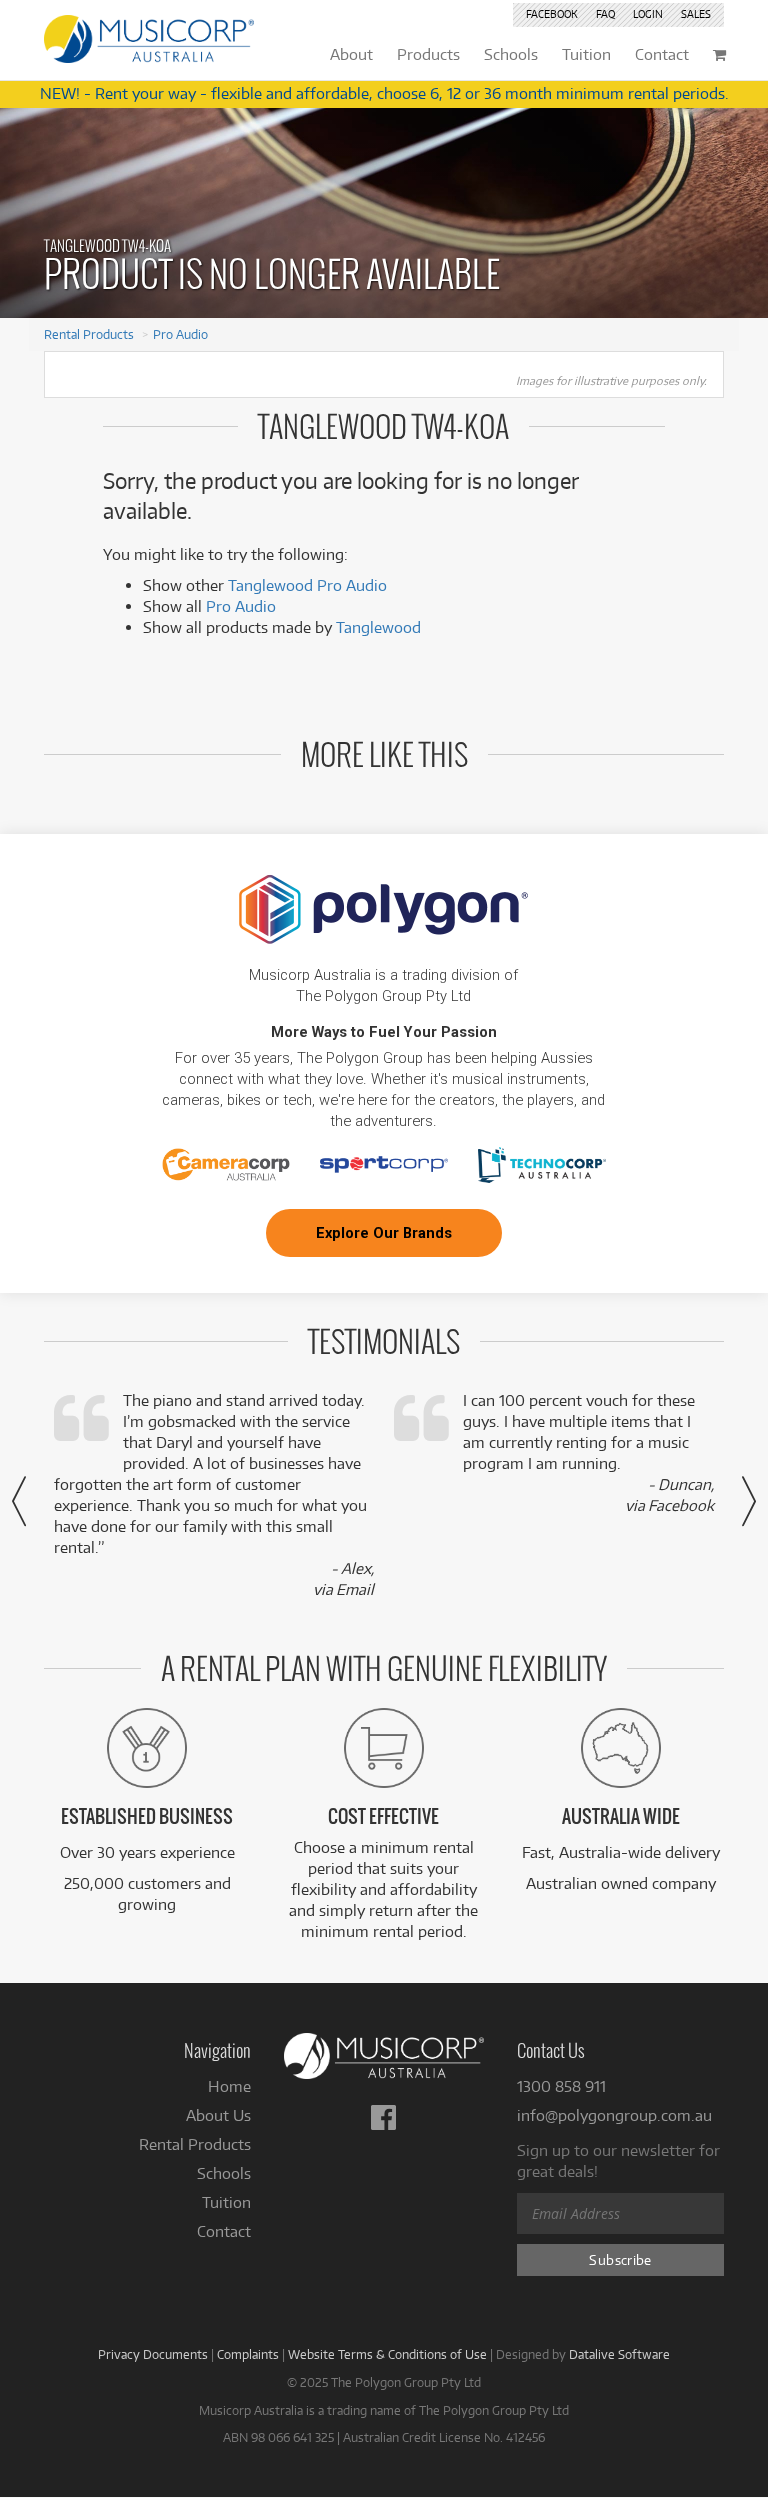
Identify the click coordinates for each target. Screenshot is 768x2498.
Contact (224, 2231)
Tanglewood (378, 627)
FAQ (605, 14)
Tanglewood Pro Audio (307, 585)
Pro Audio (180, 334)
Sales (696, 14)
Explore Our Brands (384, 1233)
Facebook (552, 14)
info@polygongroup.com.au (614, 2115)
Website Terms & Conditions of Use (387, 2354)
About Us (218, 2115)
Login (648, 14)
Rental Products (89, 334)
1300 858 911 (561, 2086)
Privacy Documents (153, 2354)
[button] (19, 1501)
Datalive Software (619, 2354)
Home (229, 2086)
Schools (224, 2173)
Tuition (226, 2202)
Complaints (248, 2354)
